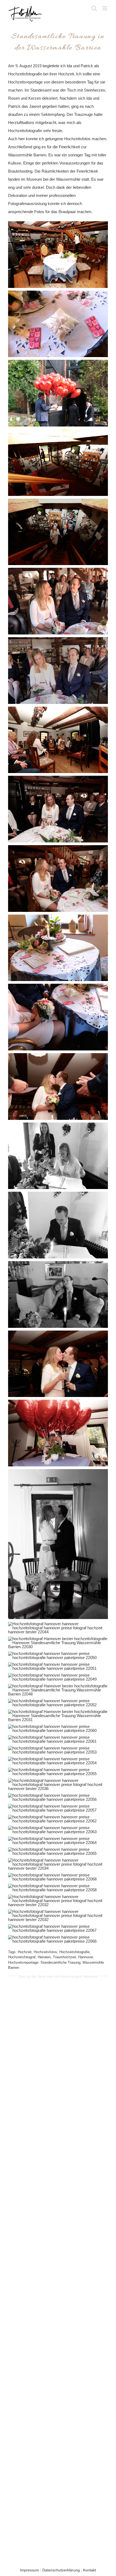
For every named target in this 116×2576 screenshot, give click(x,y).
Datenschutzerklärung (61, 2570)
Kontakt (90, 2570)
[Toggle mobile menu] (105, 8)
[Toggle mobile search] (94, 8)
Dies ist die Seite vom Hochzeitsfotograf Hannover (58, 1976)
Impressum (30, 2570)
